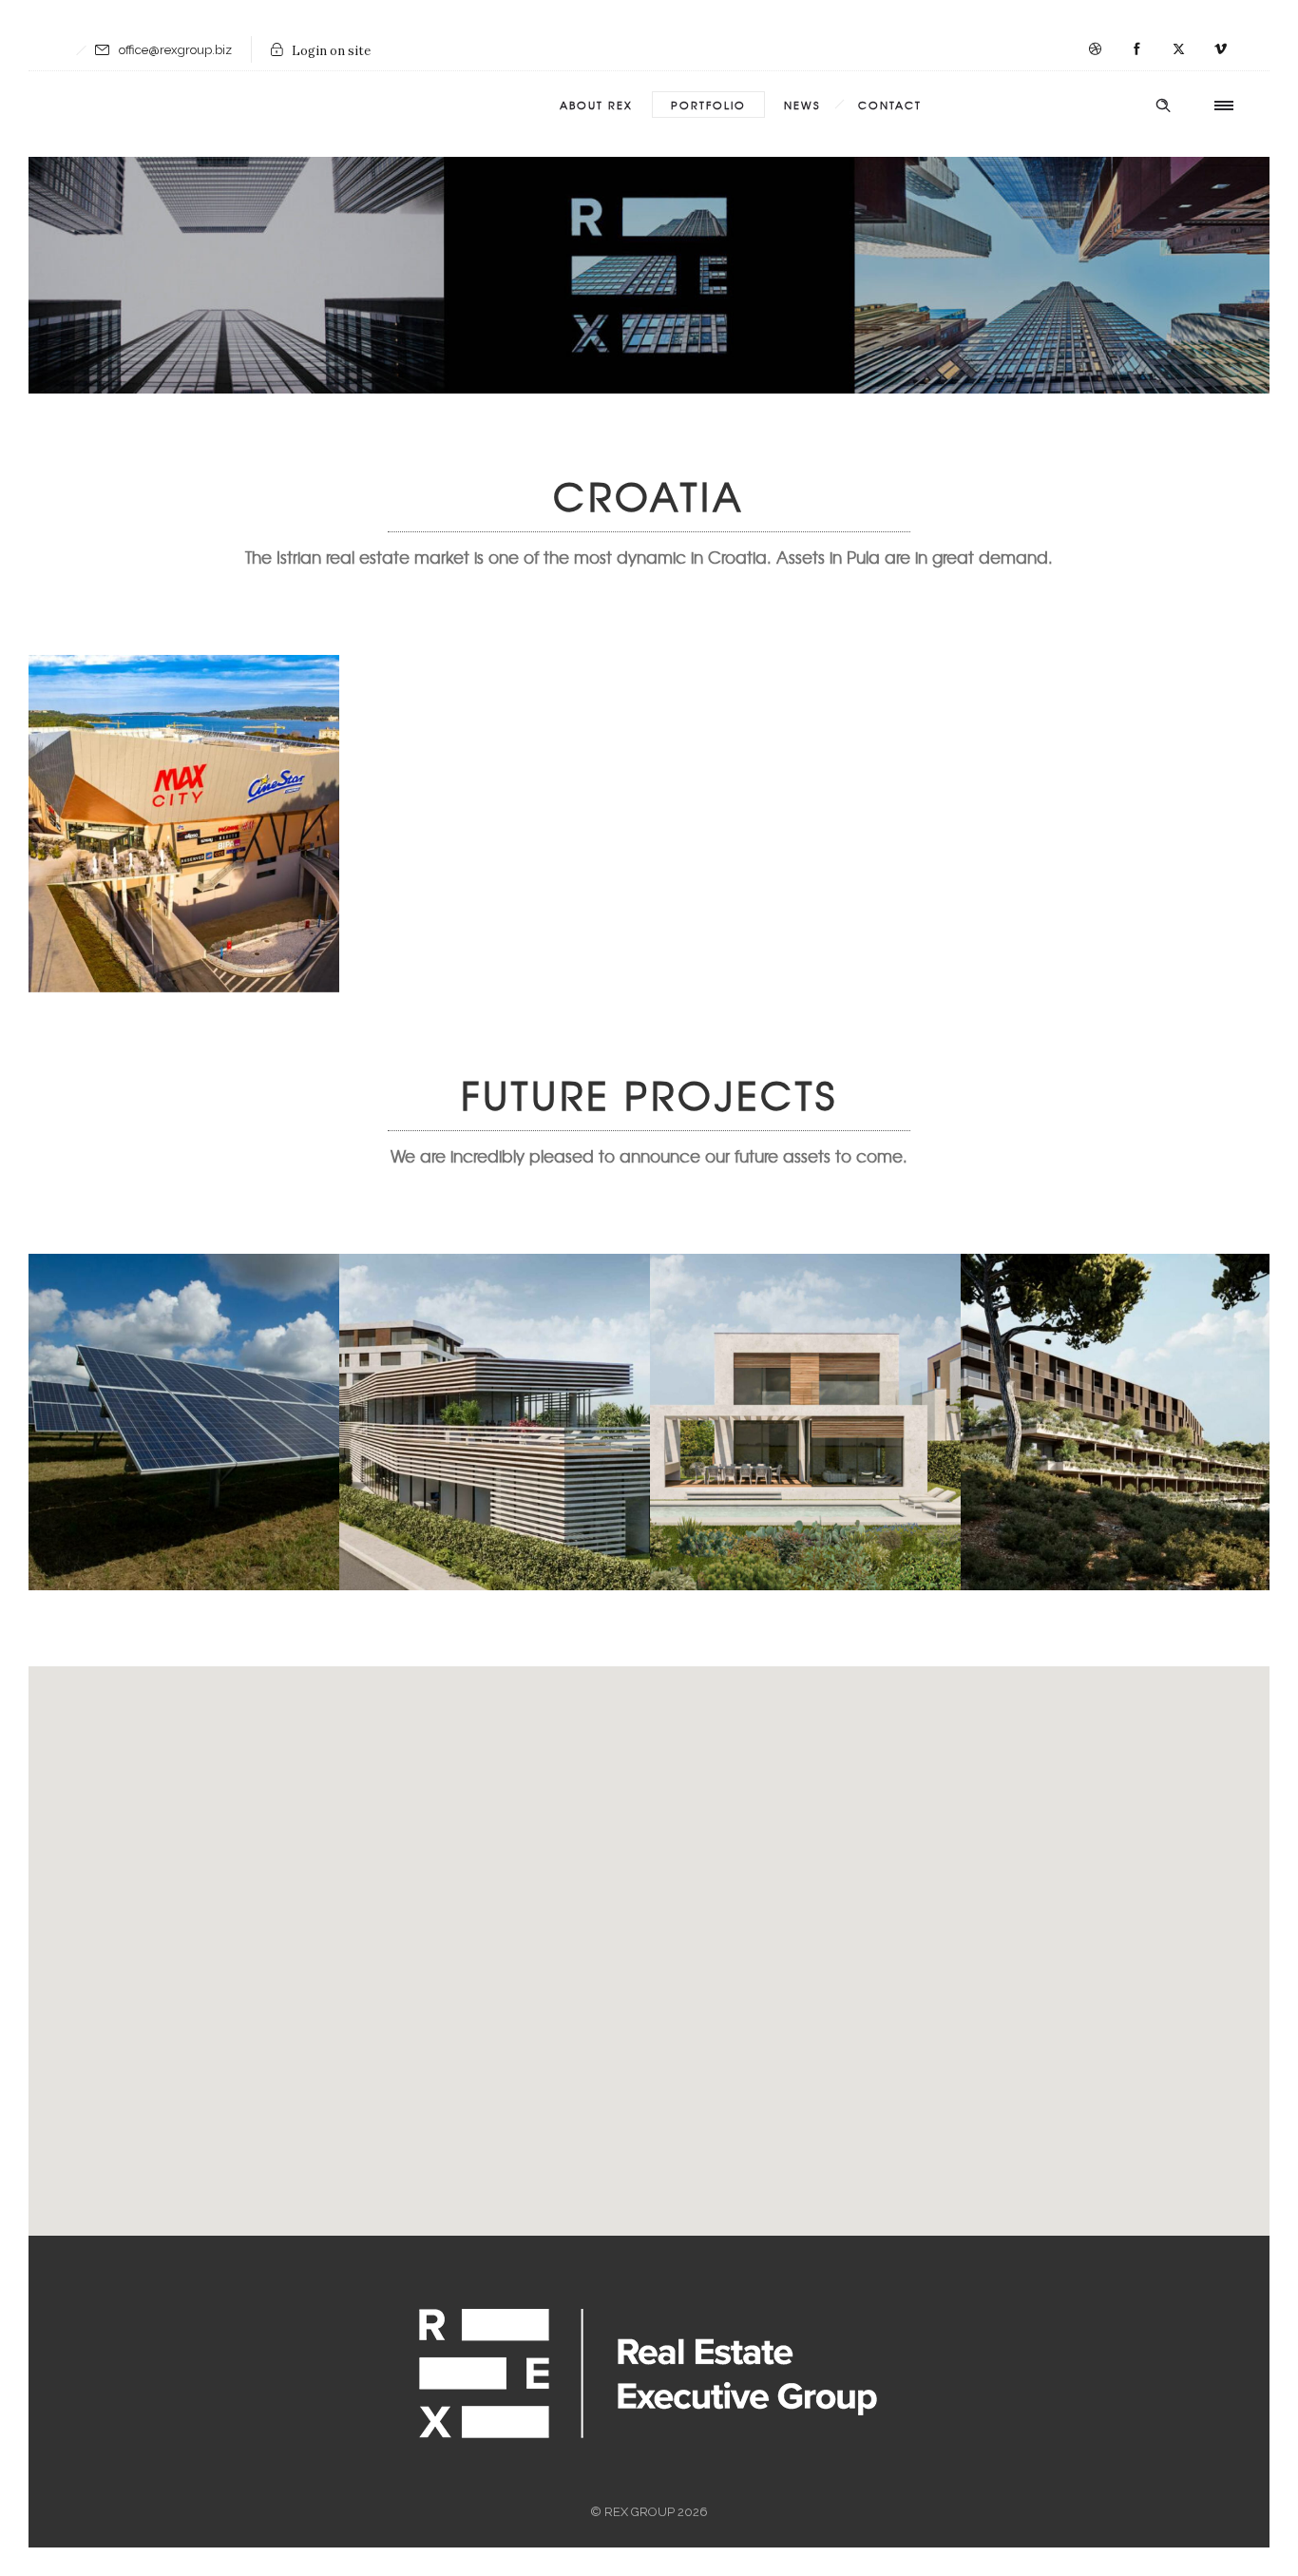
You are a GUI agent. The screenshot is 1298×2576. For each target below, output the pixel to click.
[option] (184, 824)
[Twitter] (1178, 49)
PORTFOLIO (708, 105)
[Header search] (1163, 106)
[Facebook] (1136, 49)
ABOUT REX (596, 105)
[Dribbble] (1095, 49)
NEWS (802, 105)
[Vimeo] (1220, 49)
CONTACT (890, 105)
